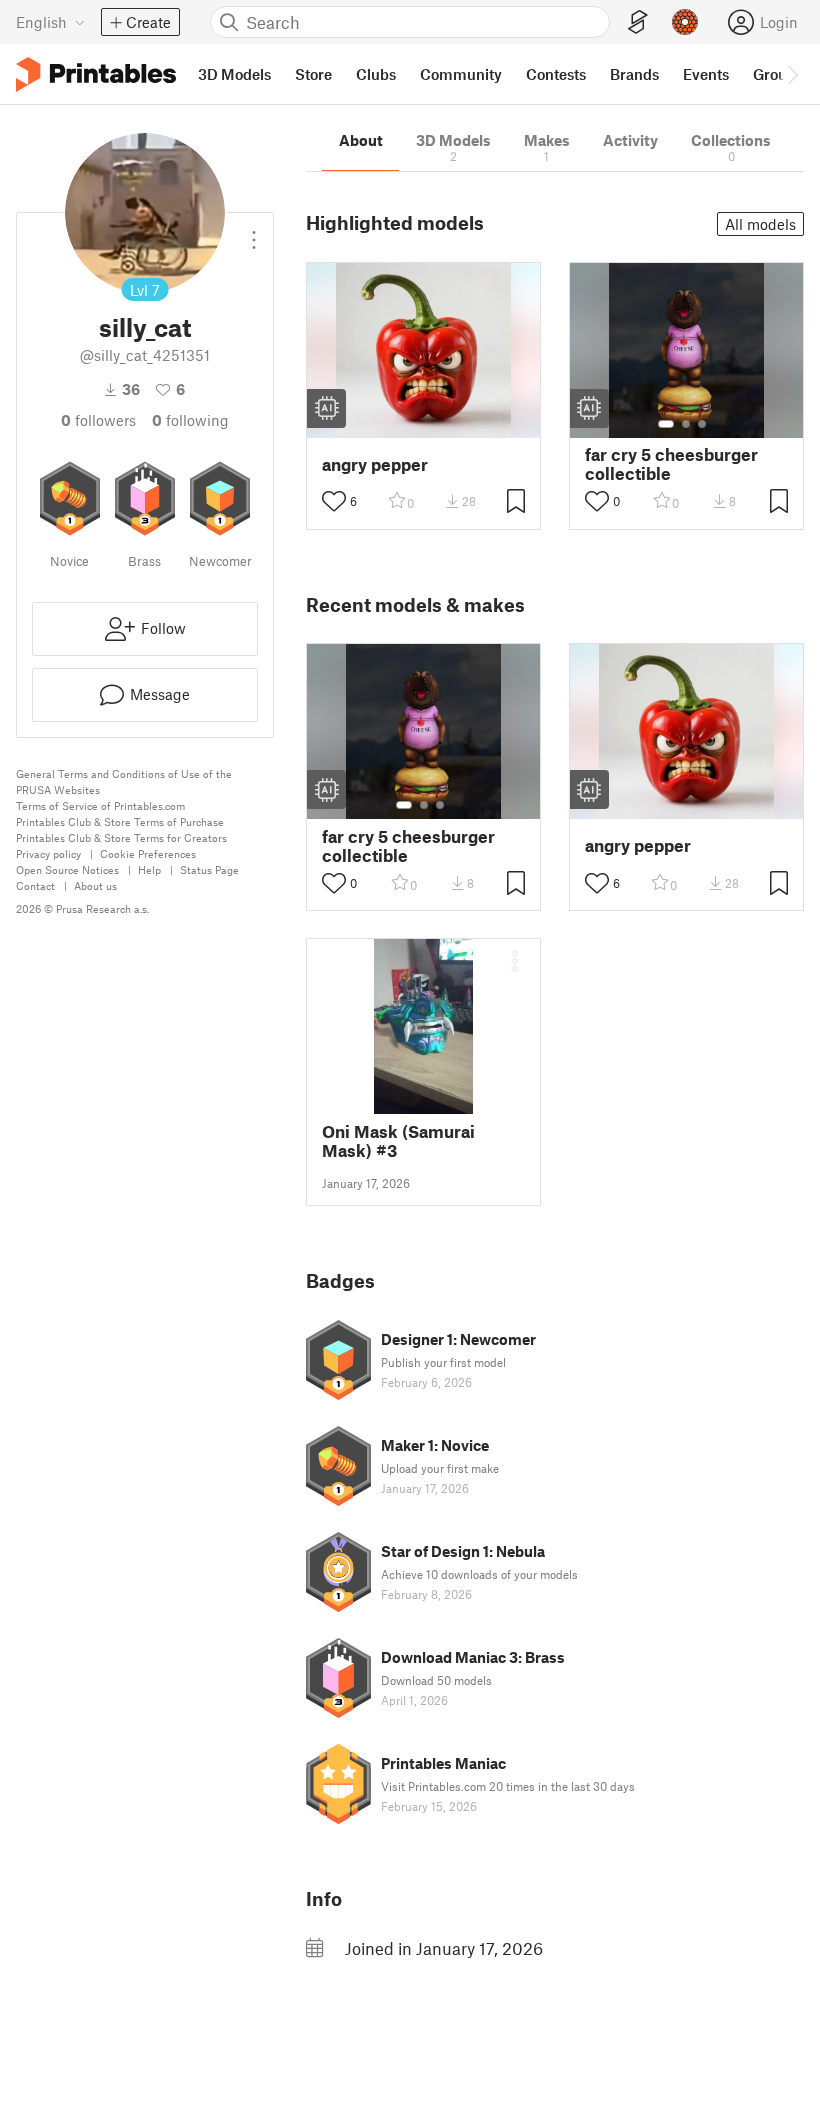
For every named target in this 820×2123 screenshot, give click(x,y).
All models (760, 224)
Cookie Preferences (148, 853)
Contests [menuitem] (556, 74)
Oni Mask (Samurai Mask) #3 (398, 1141)
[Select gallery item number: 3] (702, 424)
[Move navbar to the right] (792, 74)
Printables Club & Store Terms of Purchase (120, 821)
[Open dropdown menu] (254, 232)
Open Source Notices (67, 869)
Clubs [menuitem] (376, 74)
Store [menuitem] (313, 74)
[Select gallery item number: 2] (686, 424)
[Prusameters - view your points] (685, 22)
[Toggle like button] (334, 501)
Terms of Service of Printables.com (100, 805)
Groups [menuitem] (778, 74)
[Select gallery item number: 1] (666, 424)
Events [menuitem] (706, 74)
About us (95, 885)
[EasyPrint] (638, 22)
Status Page (209, 869)
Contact (35, 885)
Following (190, 420)
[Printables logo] (96, 74)
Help (149, 869)
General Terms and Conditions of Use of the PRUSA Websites (124, 781)
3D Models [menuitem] (234, 74)
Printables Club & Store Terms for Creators (121, 837)
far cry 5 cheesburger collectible (671, 464)
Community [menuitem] (461, 74)
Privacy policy (48, 853)
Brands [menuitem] (634, 74)
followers (98, 420)
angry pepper (375, 464)
